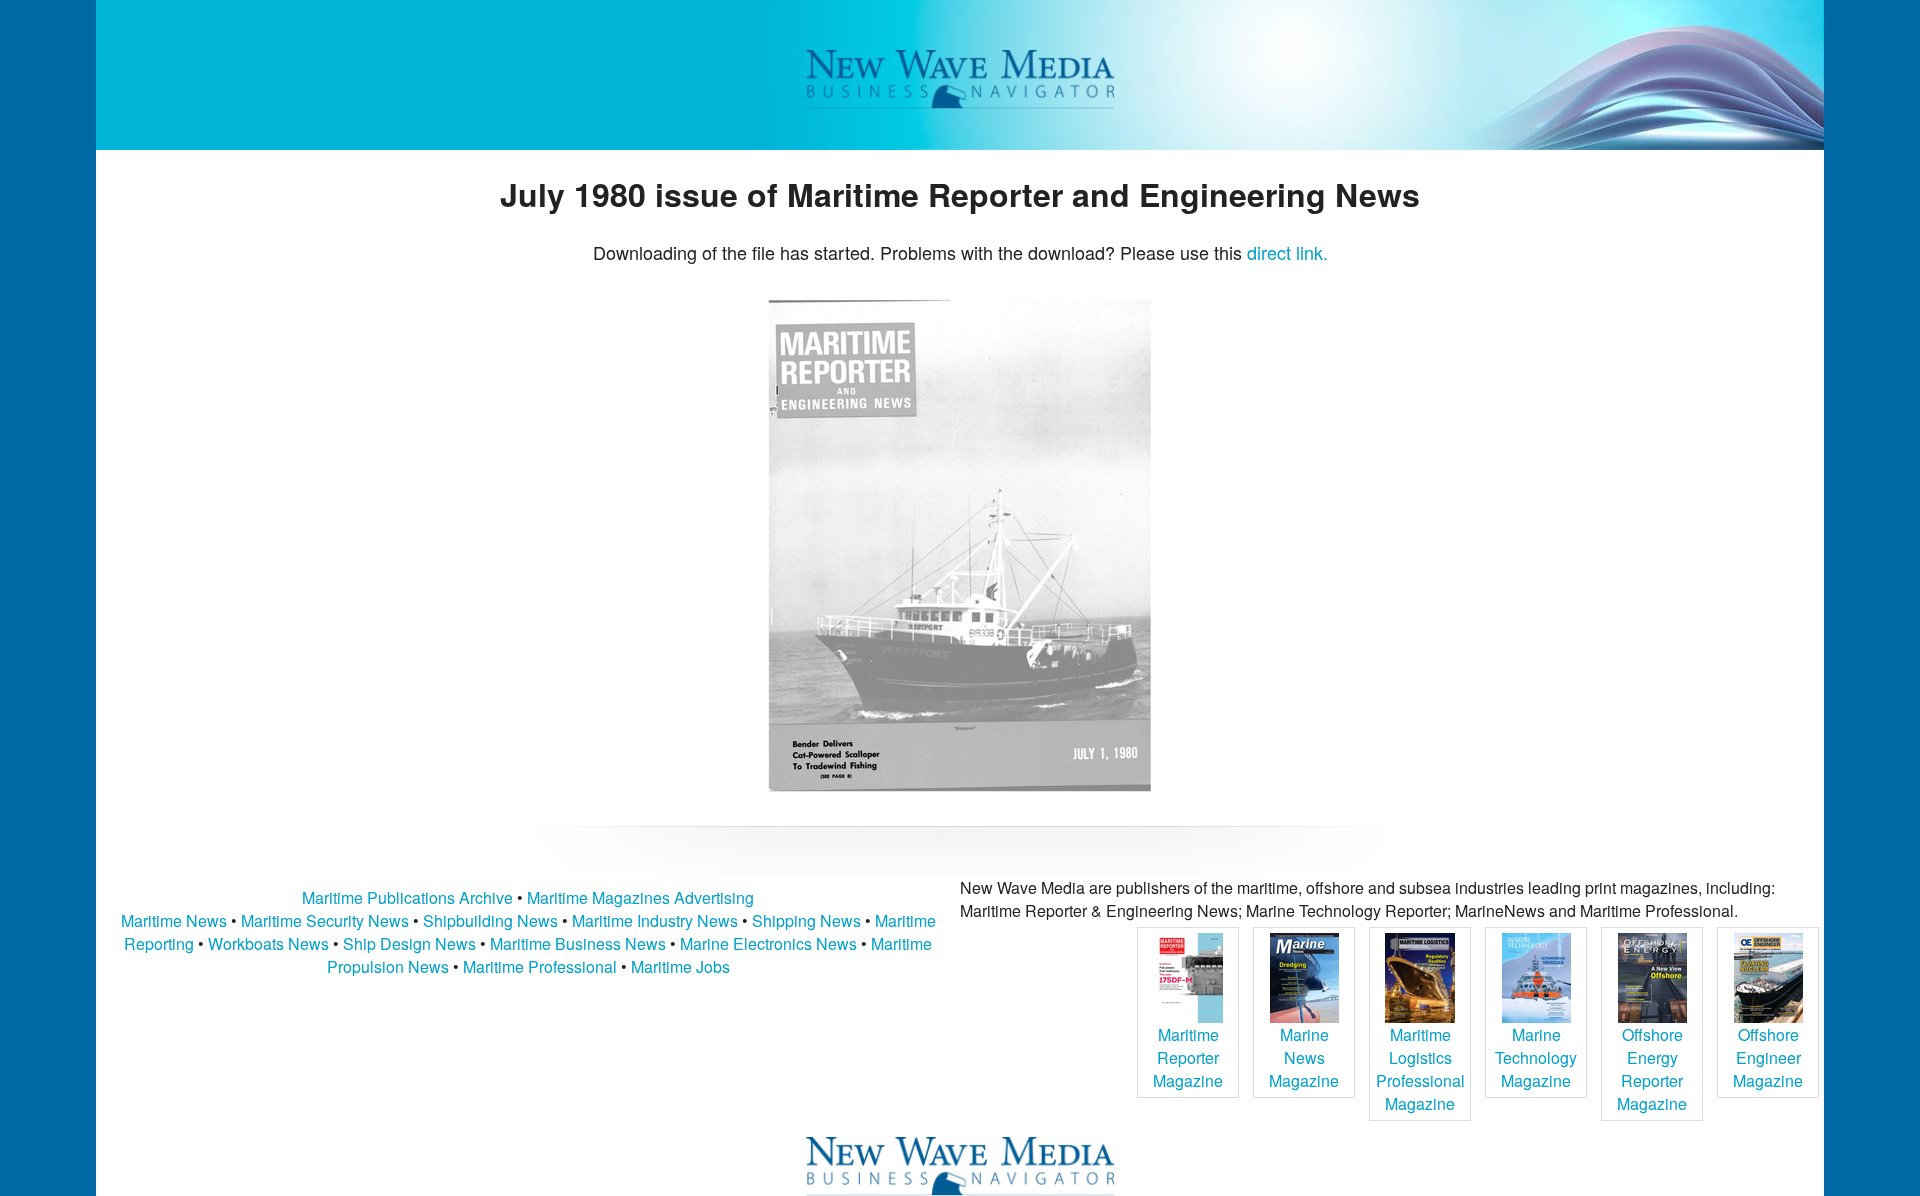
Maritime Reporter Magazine (1188, 1057)
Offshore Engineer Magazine (1768, 1057)
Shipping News (806, 920)
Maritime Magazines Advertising (640, 897)
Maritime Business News (580, 943)
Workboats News (268, 943)
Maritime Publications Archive (407, 897)
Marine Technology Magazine (1536, 1057)
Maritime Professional (540, 966)
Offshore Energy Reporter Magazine (1652, 1069)
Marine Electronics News (768, 943)
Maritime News (174, 920)
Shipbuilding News (490, 920)
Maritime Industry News (655, 920)
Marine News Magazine (1304, 1057)
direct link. (1287, 252)
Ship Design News (411, 943)
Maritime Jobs (680, 966)
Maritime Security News (325, 920)
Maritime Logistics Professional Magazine (1420, 1069)
